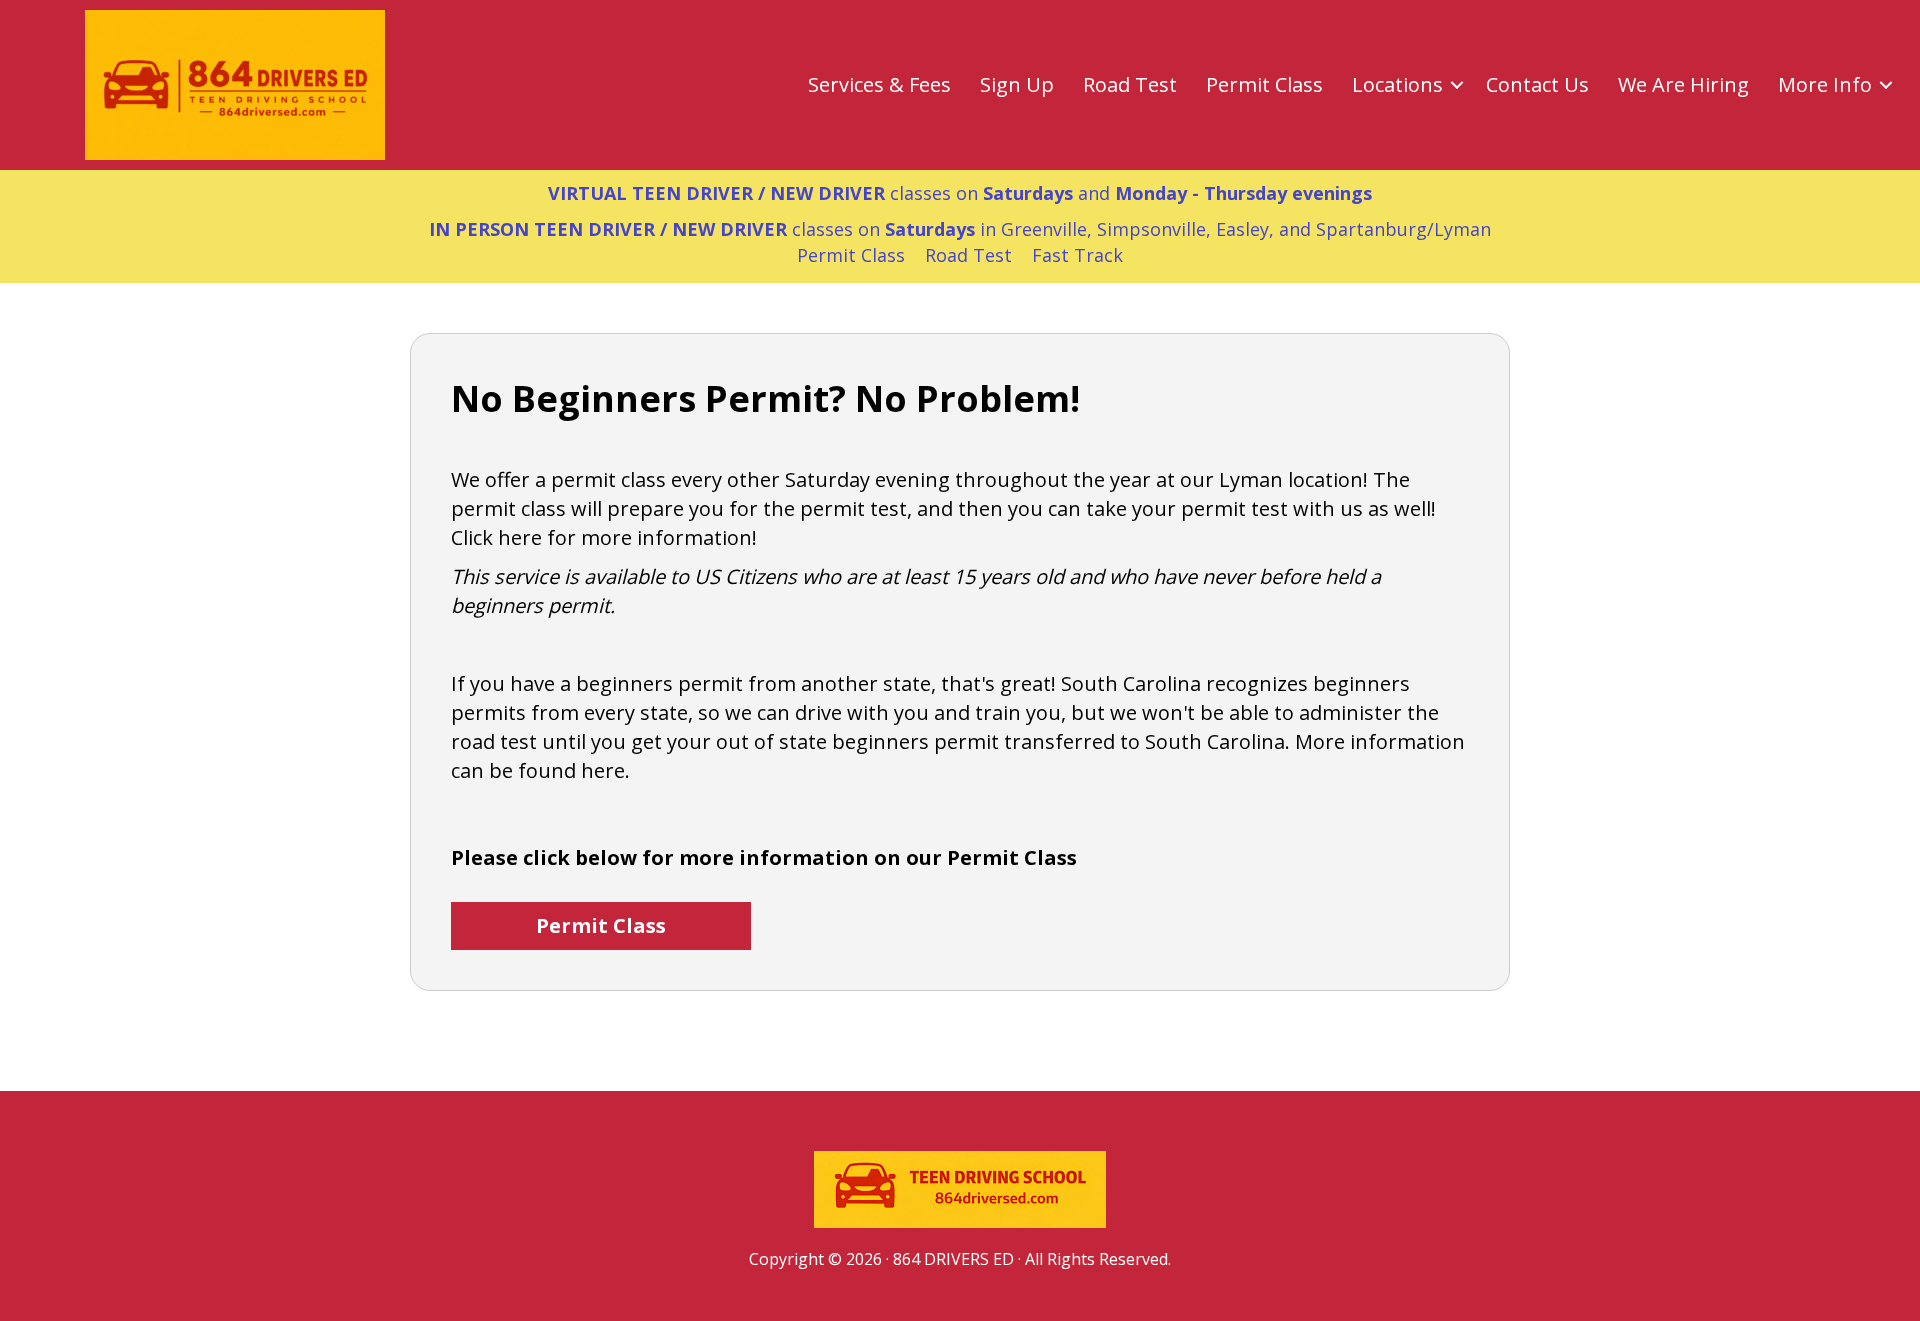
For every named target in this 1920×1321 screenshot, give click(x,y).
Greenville (1044, 229)
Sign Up (1017, 84)
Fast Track (1077, 255)
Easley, (1245, 229)
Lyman (1462, 229)
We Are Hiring (1683, 84)
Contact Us (1537, 84)
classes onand (960, 193)
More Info (1825, 84)
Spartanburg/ (1375, 229)
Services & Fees (879, 84)
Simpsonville (1151, 229)
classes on (702, 229)
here (603, 770)
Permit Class (1264, 84)
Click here (496, 537)
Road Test (1130, 84)
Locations (1397, 84)
